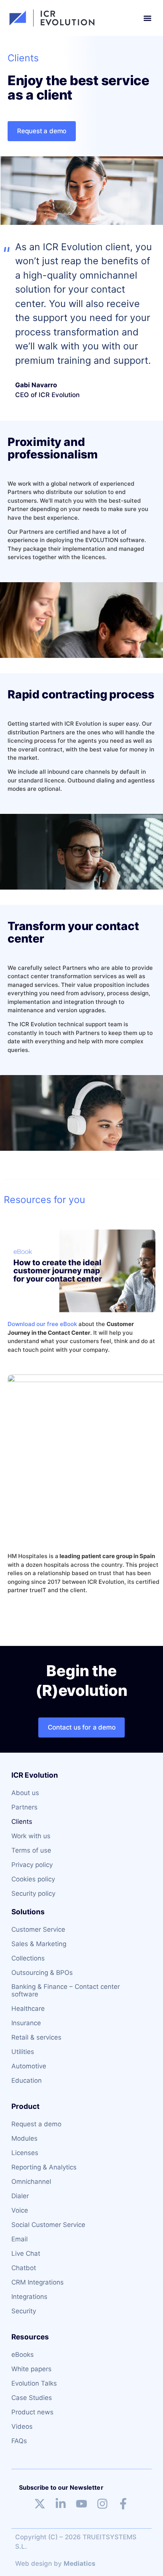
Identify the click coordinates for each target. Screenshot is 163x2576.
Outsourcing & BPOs (42, 1973)
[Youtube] (81, 2504)
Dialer (20, 2196)
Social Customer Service (48, 2225)
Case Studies (32, 2398)
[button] (147, 18)
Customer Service (38, 1929)
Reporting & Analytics (44, 2167)
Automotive (29, 2066)
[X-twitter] (40, 2504)
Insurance (26, 2023)
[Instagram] (102, 2504)
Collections (28, 1958)
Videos (22, 2426)
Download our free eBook (42, 1324)
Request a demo (36, 2124)
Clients (22, 1822)
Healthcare (28, 2009)
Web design (34, 2564)
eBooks (23, 2355)
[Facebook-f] (123, 2504)
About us (25, 1793)
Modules (24, 2138)
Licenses (25, 2153)
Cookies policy (33, 1879)
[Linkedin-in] (61, 2504)
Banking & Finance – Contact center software (66, 1990)
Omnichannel (31, 2182)
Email (20, 2239)
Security (24, 2311)
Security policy (33, 1893)
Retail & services (36, 2037)
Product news (32, 2412)
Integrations (29, 2297)
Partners (24, 1807)
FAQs (19, 2441)
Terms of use (31, 1850)
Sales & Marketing (39, 1944)
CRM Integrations (38, 2282)
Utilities (23, 2052)
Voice (20, 2210)
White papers (31, 2369)
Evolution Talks (34, 2383)
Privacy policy (32, 1865)
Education (27, 2080)
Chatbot (24, 2268)
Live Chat (26, 2253)
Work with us (31, 1836)
